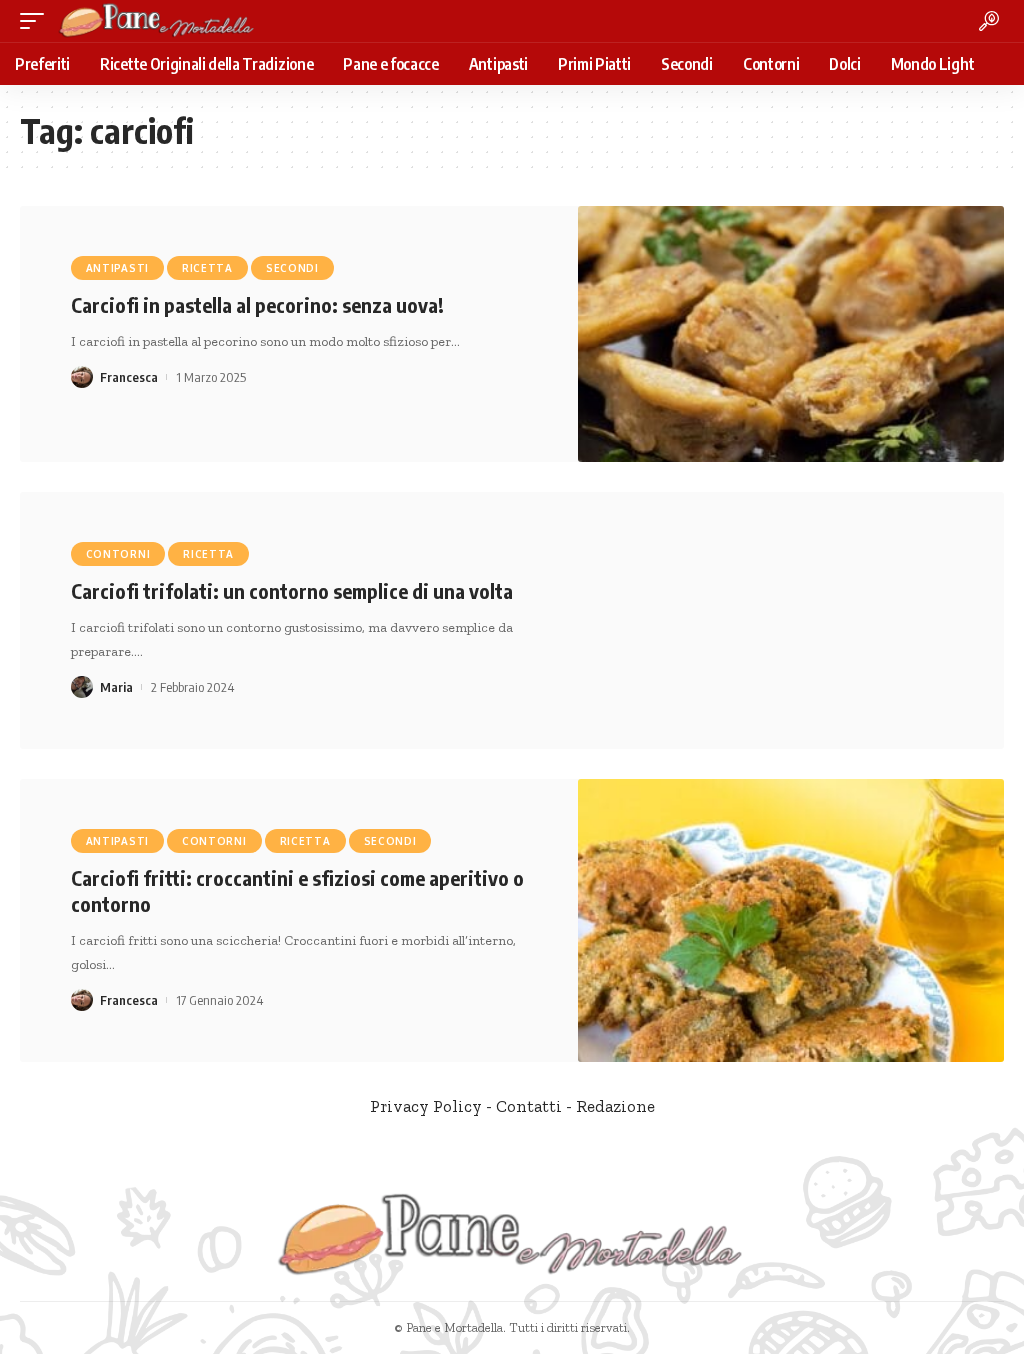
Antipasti (117, 268)
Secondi (292, 268)
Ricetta (207, 268)
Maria (116, 687)
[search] (989, 21)
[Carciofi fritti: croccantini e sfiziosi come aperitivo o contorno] (791, 920)
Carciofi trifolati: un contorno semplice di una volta (292, 590)
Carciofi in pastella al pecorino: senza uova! (257, 304)
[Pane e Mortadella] (157, 21)
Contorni (118, 554)
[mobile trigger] (37, 21)
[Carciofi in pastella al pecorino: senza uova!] (791, 334)
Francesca (129, 377)
